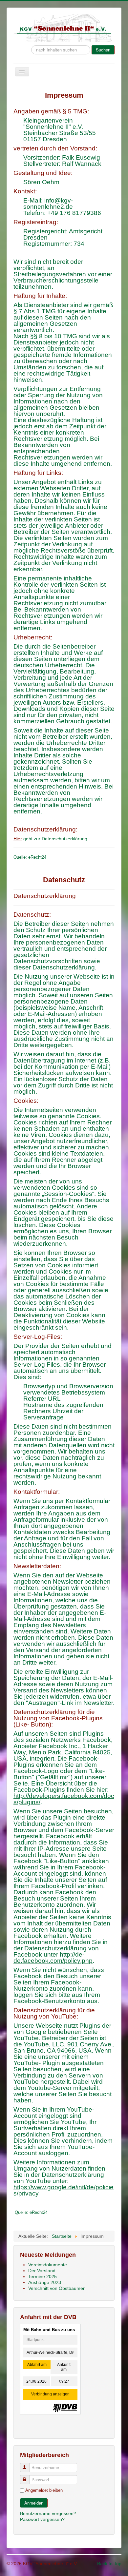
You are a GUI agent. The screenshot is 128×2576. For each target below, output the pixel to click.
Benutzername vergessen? (48, 2513)
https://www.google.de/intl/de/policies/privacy (64, 2190)
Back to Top (109, 2564)
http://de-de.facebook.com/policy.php (53, 1958)
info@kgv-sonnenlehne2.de (48, 204)
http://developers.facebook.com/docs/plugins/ (64, 1799)
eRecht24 (37, 857)
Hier (18, 839)
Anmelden (34, 2503)
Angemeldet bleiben (44, 2490)
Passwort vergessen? (42, 2519)
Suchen (103, 50)
